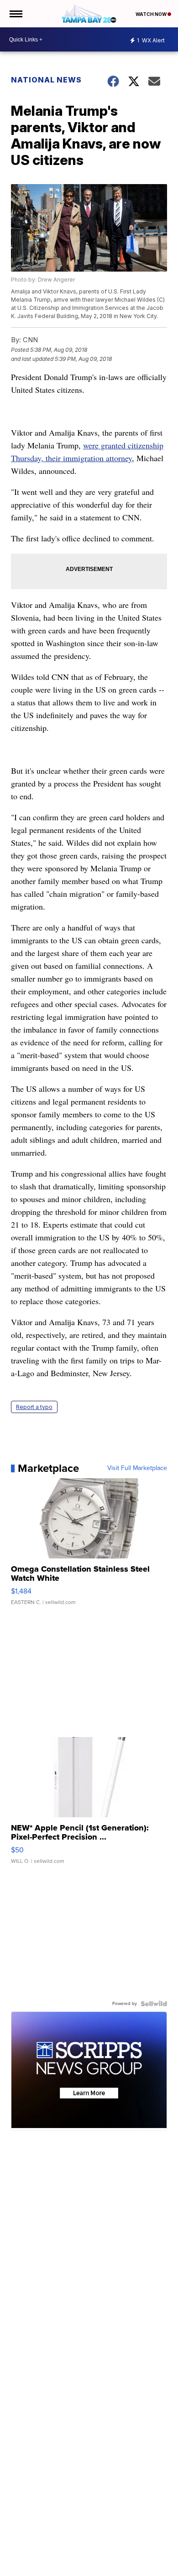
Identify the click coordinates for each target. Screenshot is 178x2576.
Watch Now (152, 14)
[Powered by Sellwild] (154, 2004)
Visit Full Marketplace (137, 1468)
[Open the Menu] (15, 14)
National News (46, 80)
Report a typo (34, 1407)
